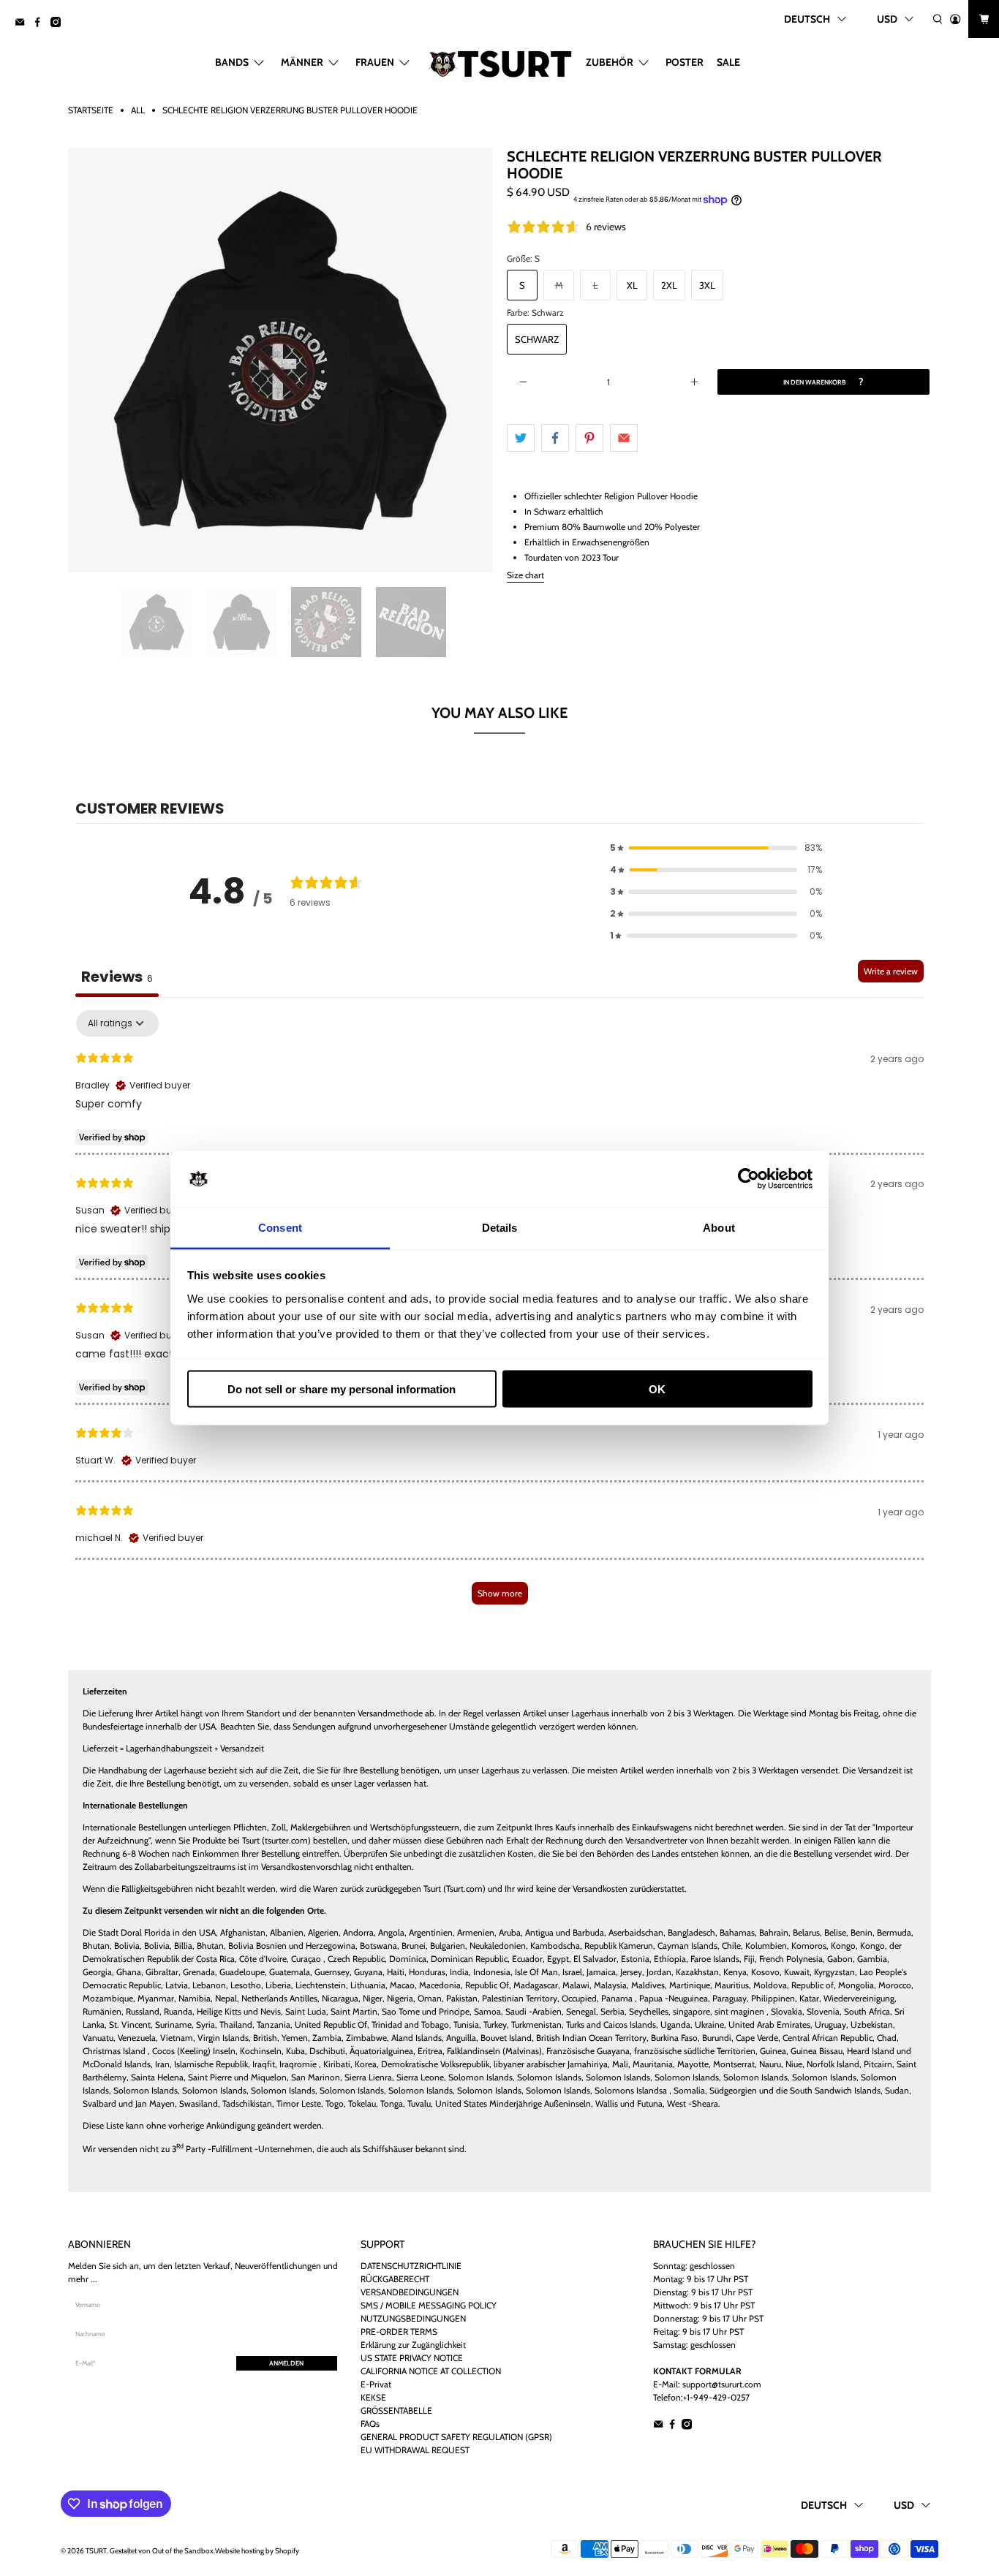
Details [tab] (500, 1227)
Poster (685, 62)
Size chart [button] (525, 575)
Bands (232, 62)
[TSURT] (499, 62)
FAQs (370, 2424)
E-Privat (376, 2384)
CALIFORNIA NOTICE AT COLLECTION (431, 2371)
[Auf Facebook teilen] (555, 438)
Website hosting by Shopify (257, 2551)
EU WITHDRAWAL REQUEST (415, 2450)
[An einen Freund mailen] (624, 438)
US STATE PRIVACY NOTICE (412, 2358)
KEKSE (373, 2397)
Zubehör (610, 62)
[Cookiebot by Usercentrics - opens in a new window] (749, 1179)
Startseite (91, 110)
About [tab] (719, 1227)
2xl (669, 285)
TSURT (96, 2551)
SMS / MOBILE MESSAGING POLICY (429, 2305)
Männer (302, 62)
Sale (728, 62)
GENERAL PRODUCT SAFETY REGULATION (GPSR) (456, 2437)
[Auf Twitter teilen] (521, 438)
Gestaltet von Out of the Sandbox (162, 2551)
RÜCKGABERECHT (395, 2279)
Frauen (375, 62)
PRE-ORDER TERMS (399, 2331)
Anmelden (286, 2363)
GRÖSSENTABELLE (396, 2410)
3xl (707, 285)
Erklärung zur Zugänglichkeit (413, 2345)
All (138, 110)
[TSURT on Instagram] (59, 23)
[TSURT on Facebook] (41, 23)
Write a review (891, 971)
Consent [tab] (280, 1227)
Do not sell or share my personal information (342, 1389)
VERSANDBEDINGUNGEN (410, 2292)
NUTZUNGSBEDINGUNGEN (413, 2318)
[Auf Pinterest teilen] (589, 438)
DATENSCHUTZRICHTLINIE (411, 2266)
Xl (632, 285)
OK (657, 1389)
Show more (500, 1593)
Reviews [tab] (117, 977)
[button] (716, 848)
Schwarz (537, 339)
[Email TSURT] (23, 23)
